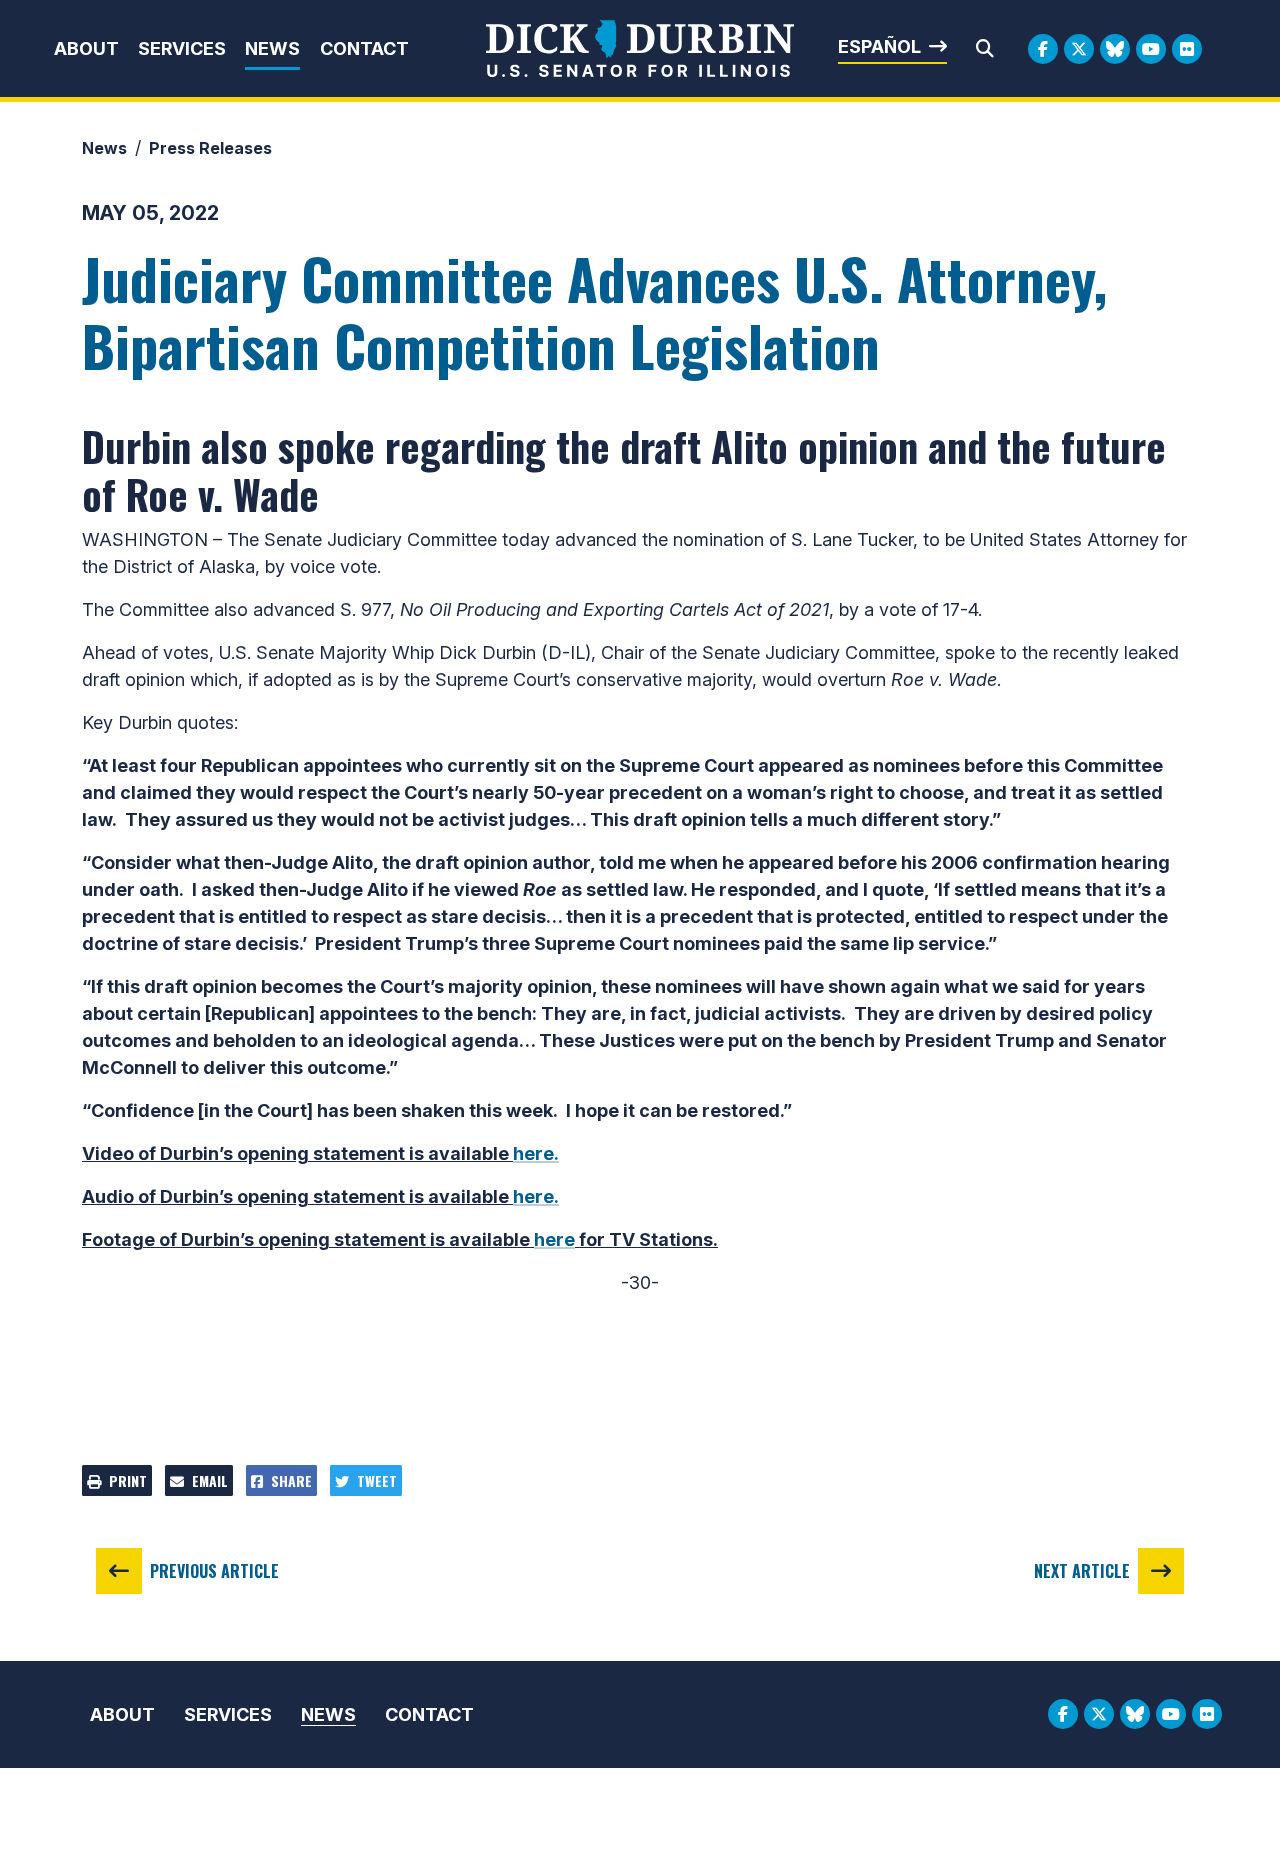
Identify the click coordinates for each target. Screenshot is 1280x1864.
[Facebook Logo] (1043, 49)
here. (536, 1153)
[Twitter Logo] (1079, 49)
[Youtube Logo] (1151, 49)
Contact (364, 48)
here (554, 1239)
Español (879, 46)
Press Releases (210, 148)
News (272, 48)
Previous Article (214, 1571)
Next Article (1082, 1571)
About (86, 48)
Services (182, 48)
